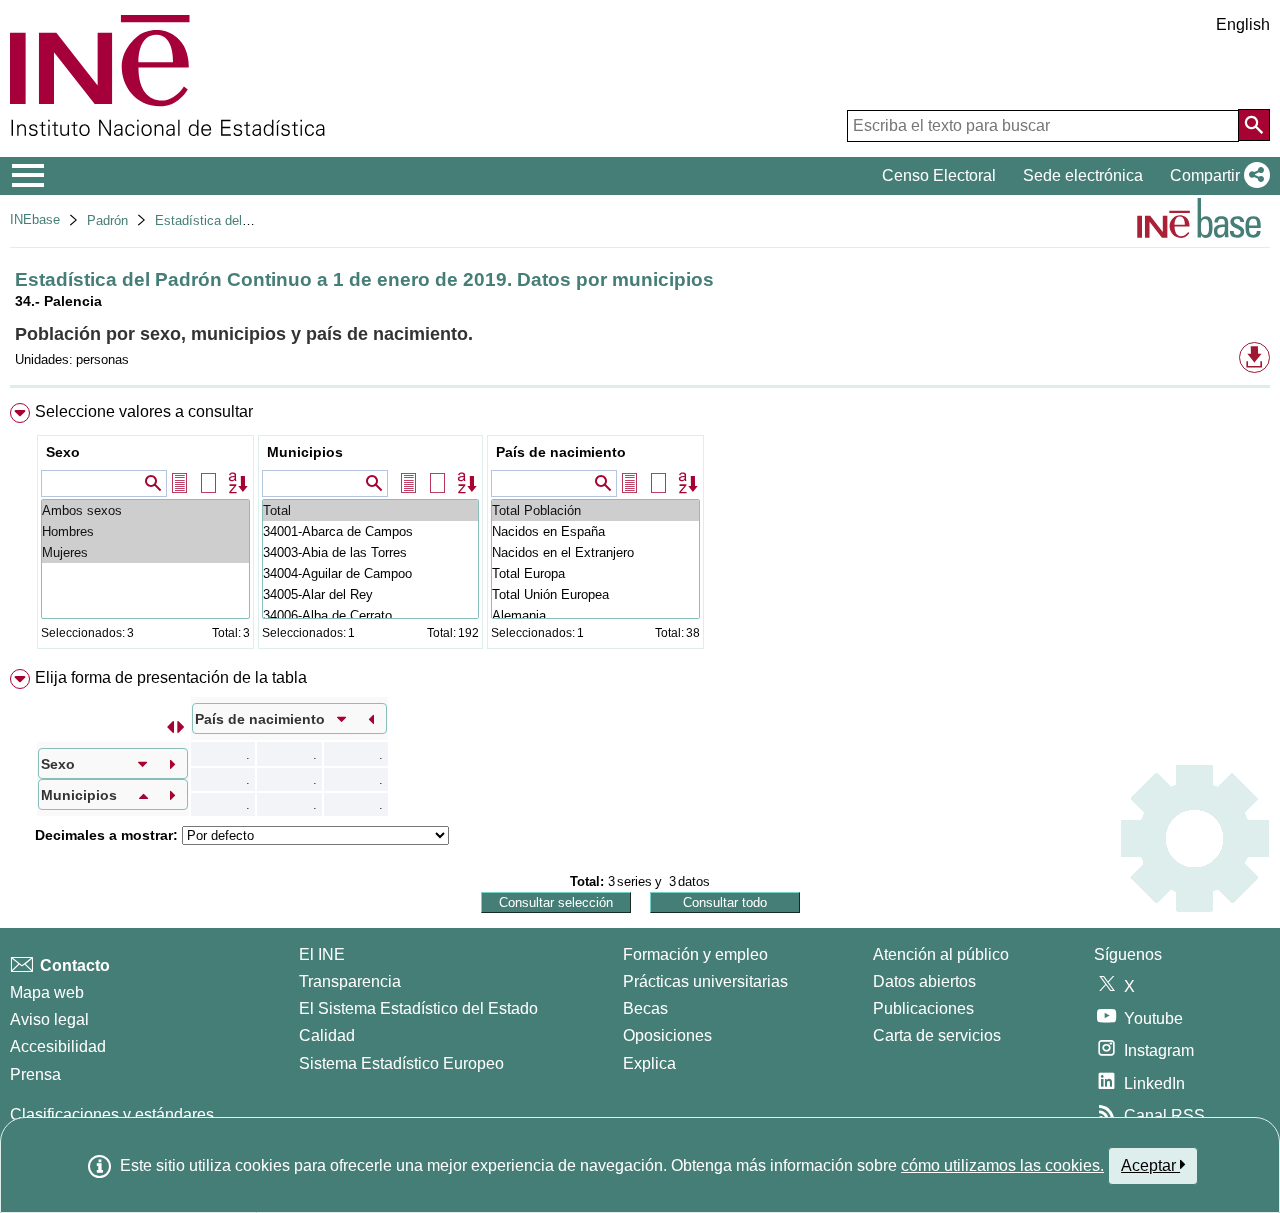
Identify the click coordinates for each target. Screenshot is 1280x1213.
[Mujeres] (145, 552)
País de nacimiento (561, 452)
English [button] (1243, 24)
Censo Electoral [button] (939, 175)
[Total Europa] (595, 573)
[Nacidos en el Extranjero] (595, 552)
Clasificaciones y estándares (112, 1114)
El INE (322, 954)
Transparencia (350, 981)
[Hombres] (145, 531)
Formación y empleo (695, 954)
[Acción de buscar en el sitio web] (1254, 125)
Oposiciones (667, 1035)
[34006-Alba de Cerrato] (370, 615)
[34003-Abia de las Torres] (370, 552)
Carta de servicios (937, 1035)
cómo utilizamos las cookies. (1002, 1165)
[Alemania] (595, 615)
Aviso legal (49, 1019)
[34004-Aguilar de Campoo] (370, 573)
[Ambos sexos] (145, 510)
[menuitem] (640, 530)
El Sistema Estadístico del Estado (418, 1008)
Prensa (35, 1074)
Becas (645, 1008)
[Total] (370, 510)
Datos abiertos (924, 981)
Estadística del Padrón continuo (247, 220)
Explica (649, 1063)
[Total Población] (595, 510)
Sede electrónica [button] (1083, 175)
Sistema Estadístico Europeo (401, 1063)
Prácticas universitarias (705, 981)
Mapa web (47, 992)
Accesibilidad (58, 1046)
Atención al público (941, 954)
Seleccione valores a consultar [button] (144, 411)
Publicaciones (923, 1008)
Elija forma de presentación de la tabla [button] (171, 677)
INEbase (35, 219)
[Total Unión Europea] (595, 594)
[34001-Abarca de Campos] (370, 531)
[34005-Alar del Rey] (370, 594)
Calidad (327, 1035)
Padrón (107, 220)
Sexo (63, 452)
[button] (1216, 176)
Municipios (305, 452)
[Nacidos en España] (595, 531)
